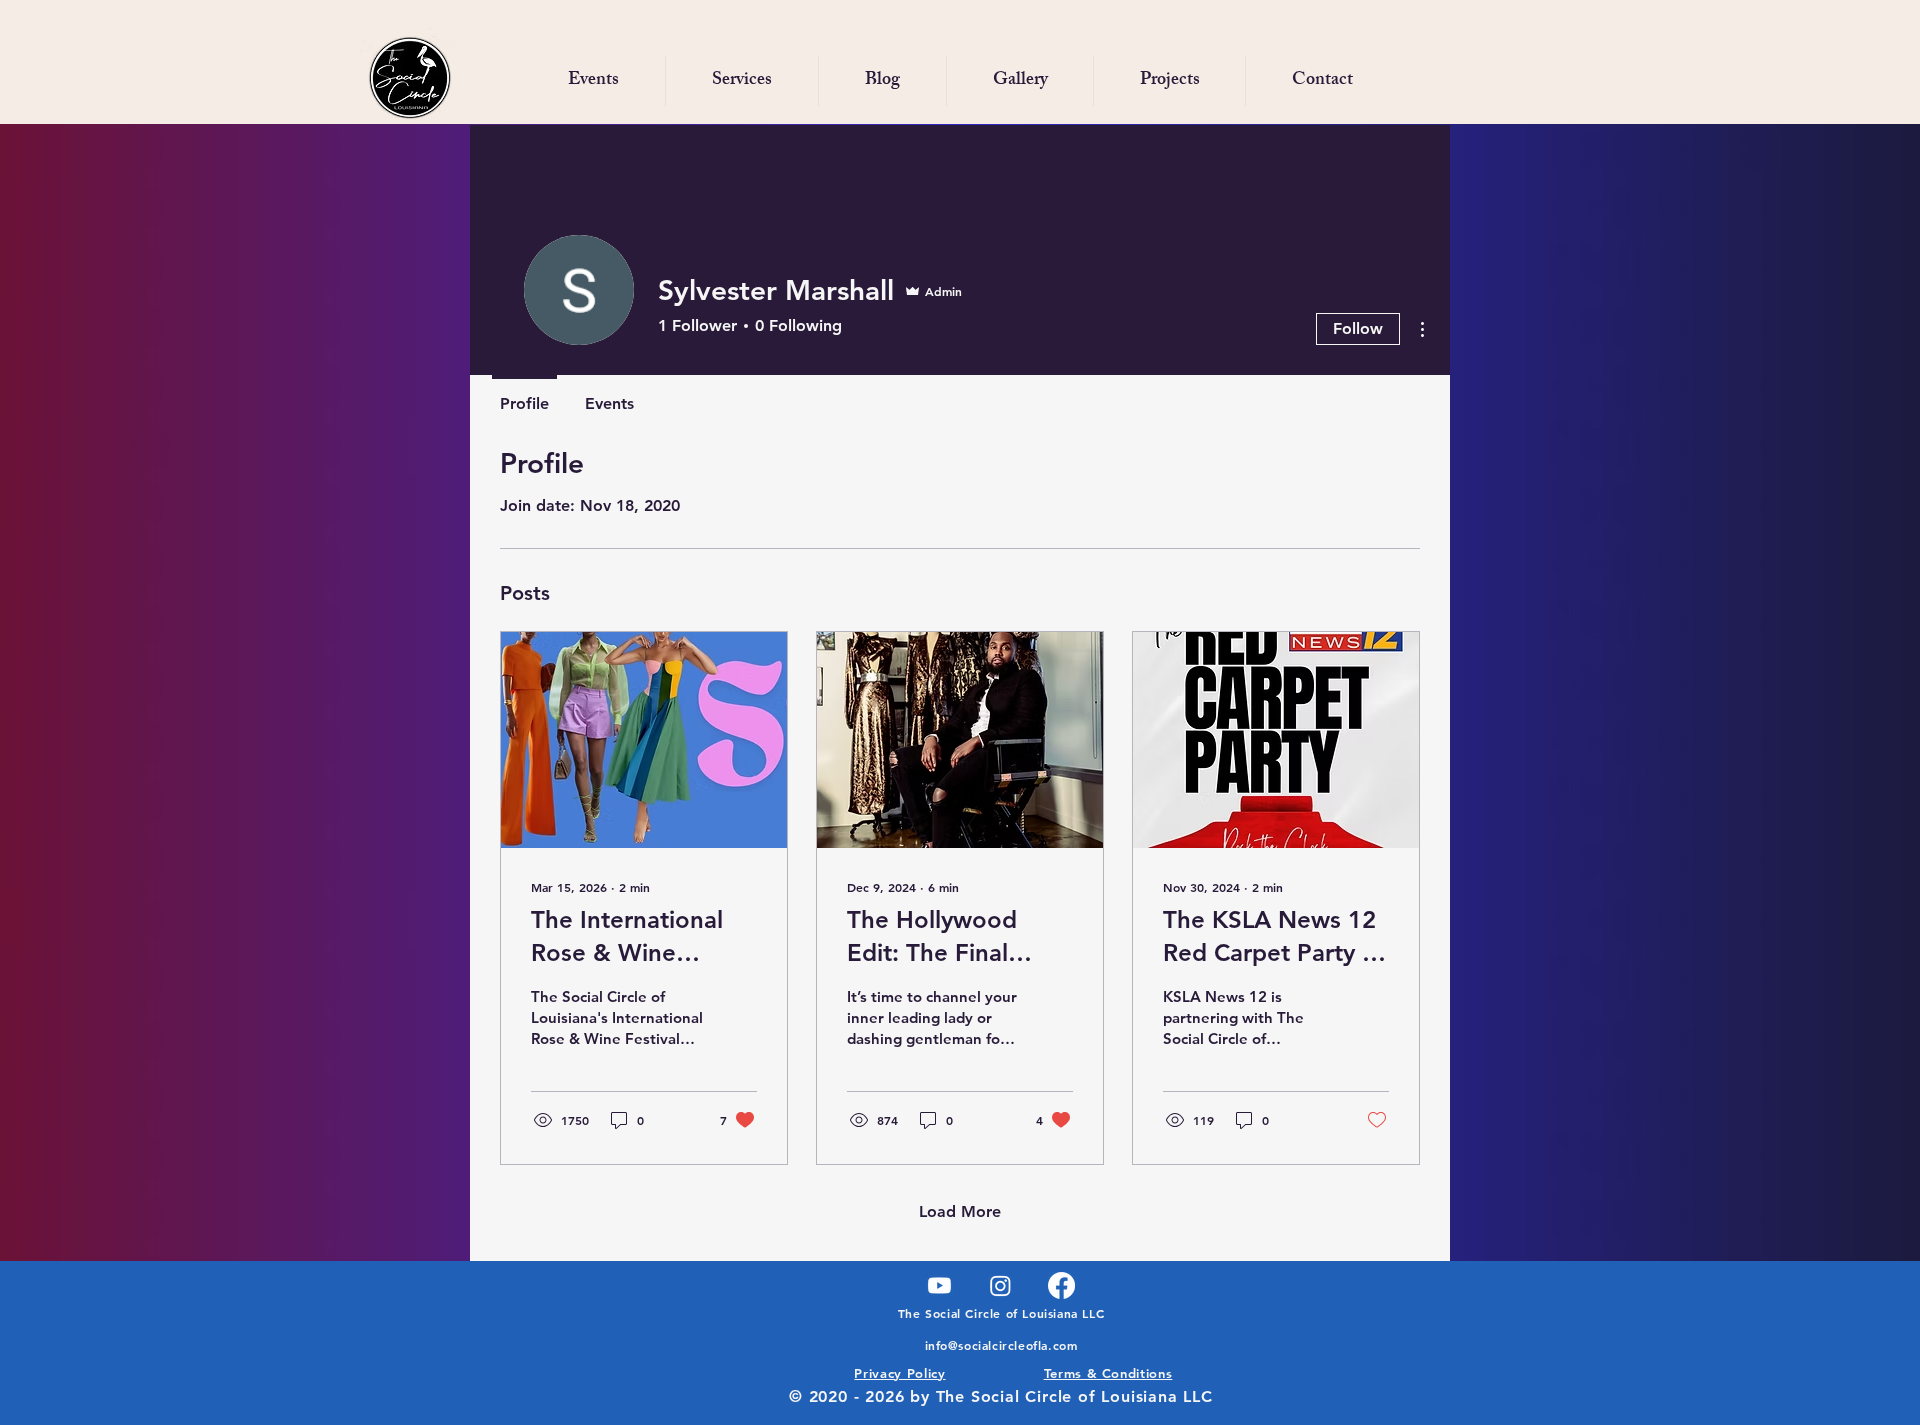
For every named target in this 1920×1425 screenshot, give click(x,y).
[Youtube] (939, 1285)
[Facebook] (1061, 1285)
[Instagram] (1000, 1285)
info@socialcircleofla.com (1001, 1345)
